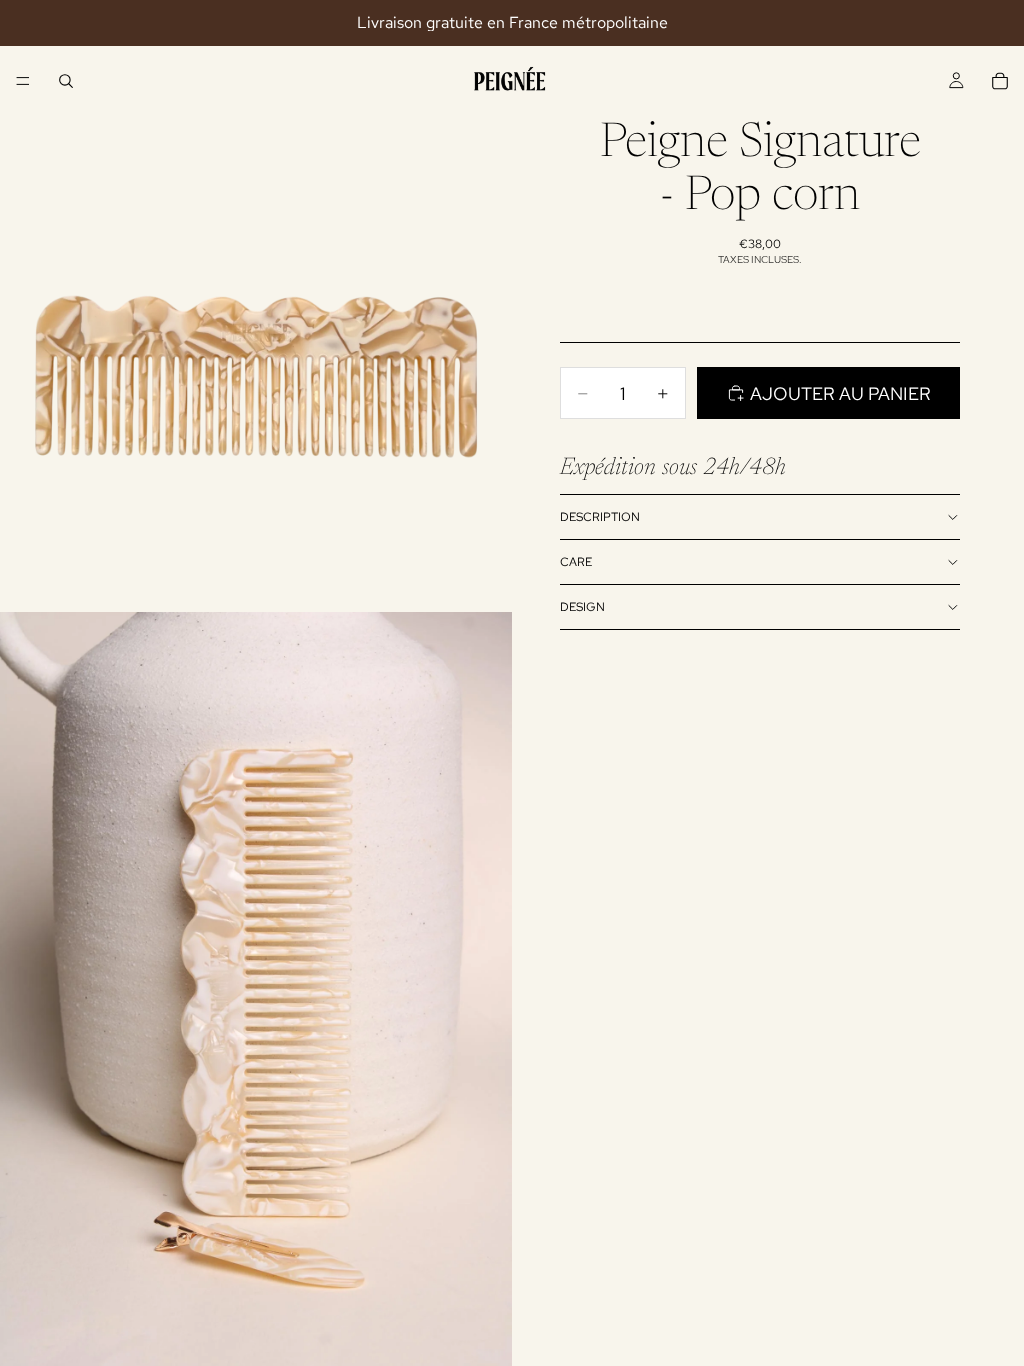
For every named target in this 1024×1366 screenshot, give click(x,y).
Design (582, 607)
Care (576, 562)
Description (600, 517)
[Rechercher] (66, 81)
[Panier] (1000, 81)
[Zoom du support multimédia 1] (256, 356)
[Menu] (23, 81)
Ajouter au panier (840, 393)
